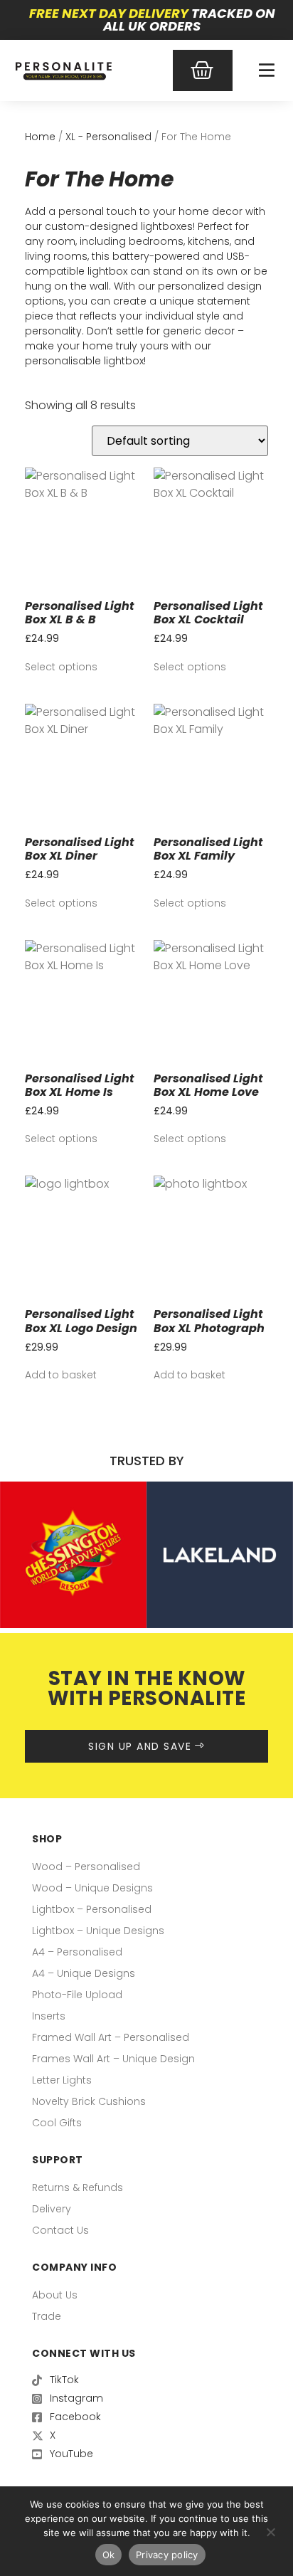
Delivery (52, 2209)
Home (40, 137)
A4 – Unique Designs (84, 1973)
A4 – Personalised (77, 1952)
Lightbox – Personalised (92, 1909)
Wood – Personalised (86, 1867)
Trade (47, 2316)
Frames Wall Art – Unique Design (113, 2059)
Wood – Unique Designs (92, 1888)
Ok (109, 2555)
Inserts (49, 2016)
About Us (55, 2295)
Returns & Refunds (78, 2187)
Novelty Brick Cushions (89, 2101)
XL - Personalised (108, 137)
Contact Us (60, 2230)
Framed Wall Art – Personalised (111, 2037)
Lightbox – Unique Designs (98, 1931)
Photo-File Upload (77, 1995)
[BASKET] (203, 70)
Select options (61, 667)
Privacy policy (167, 2555)
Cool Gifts (57, 2123)
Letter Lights (62, 2080)
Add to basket (61, 1375)
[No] (270, 2530)
